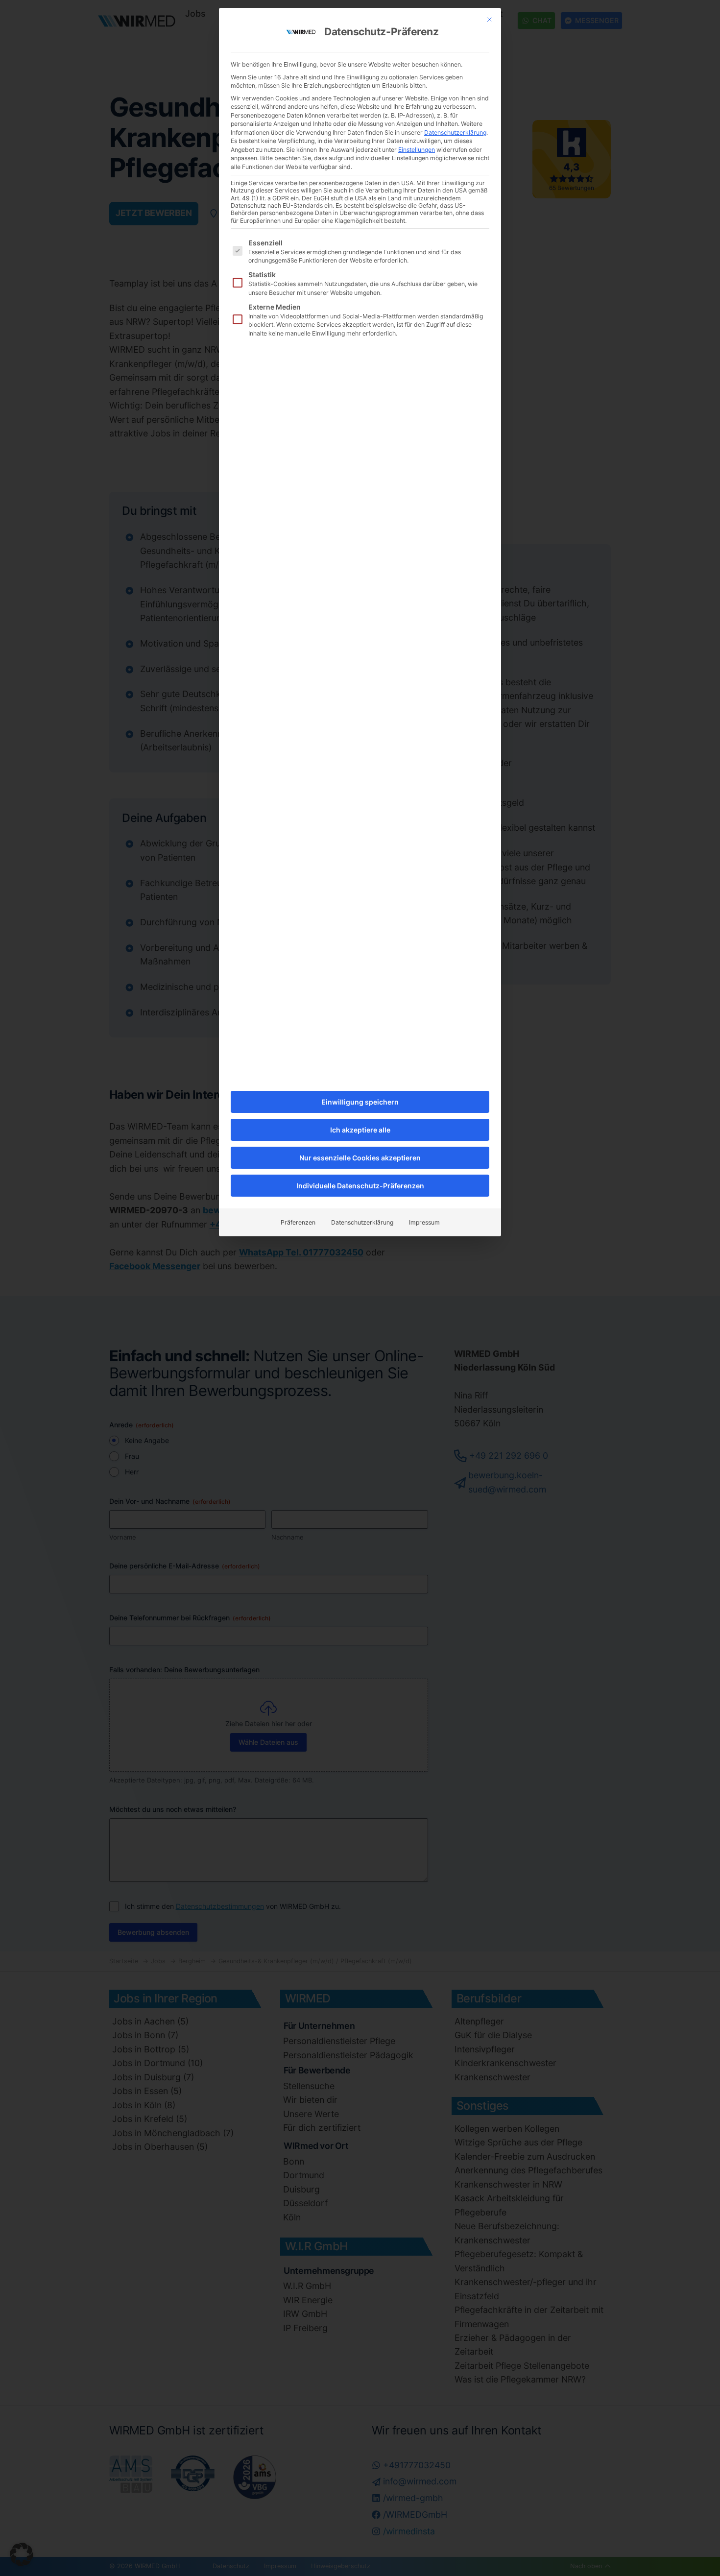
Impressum (424, 1222)
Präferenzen (298, 1222)
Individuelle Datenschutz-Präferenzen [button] (360, 1186)
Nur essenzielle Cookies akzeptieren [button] (360, 1158)
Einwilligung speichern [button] (360, 1102)
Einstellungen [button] (417, 150)
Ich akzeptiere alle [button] (360, 1130)
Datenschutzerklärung (455, 132)
